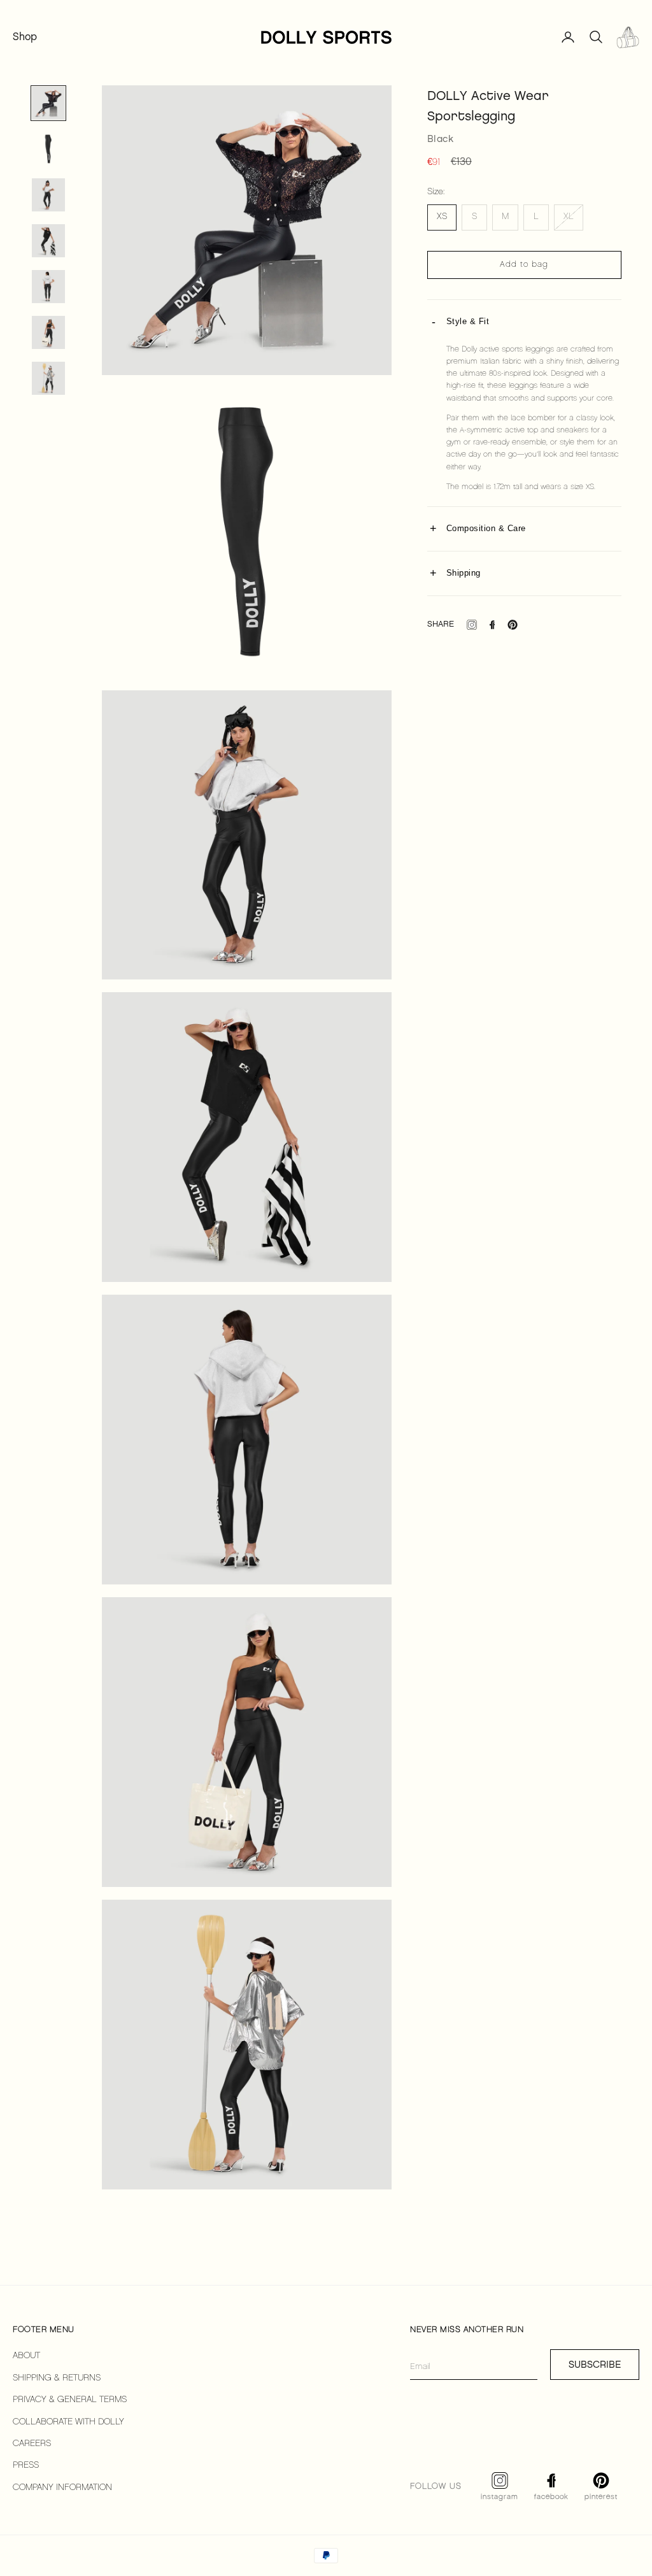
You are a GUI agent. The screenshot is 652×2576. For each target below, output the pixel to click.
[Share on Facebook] (492, 625)
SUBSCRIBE (595, 2365)
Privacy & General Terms (70, 2400)
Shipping (464, 573)
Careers (32, 2444)
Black (441, 139)
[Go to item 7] (48, 378)
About (26, 2356)
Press (26, 2466)
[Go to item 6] (48, 332)
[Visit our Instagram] (472, 625)
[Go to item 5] (48, 287)
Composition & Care (486, 528)
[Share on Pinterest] (513, 625)
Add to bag (524, 265)
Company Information (62, 2488)
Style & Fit (468, 321)
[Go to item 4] (48, 241)
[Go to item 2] (48, 149)
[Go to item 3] (48, 195)
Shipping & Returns (57, 2378)
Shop (25, 37)
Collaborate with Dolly (68, 2422)
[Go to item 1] (48, 103)
